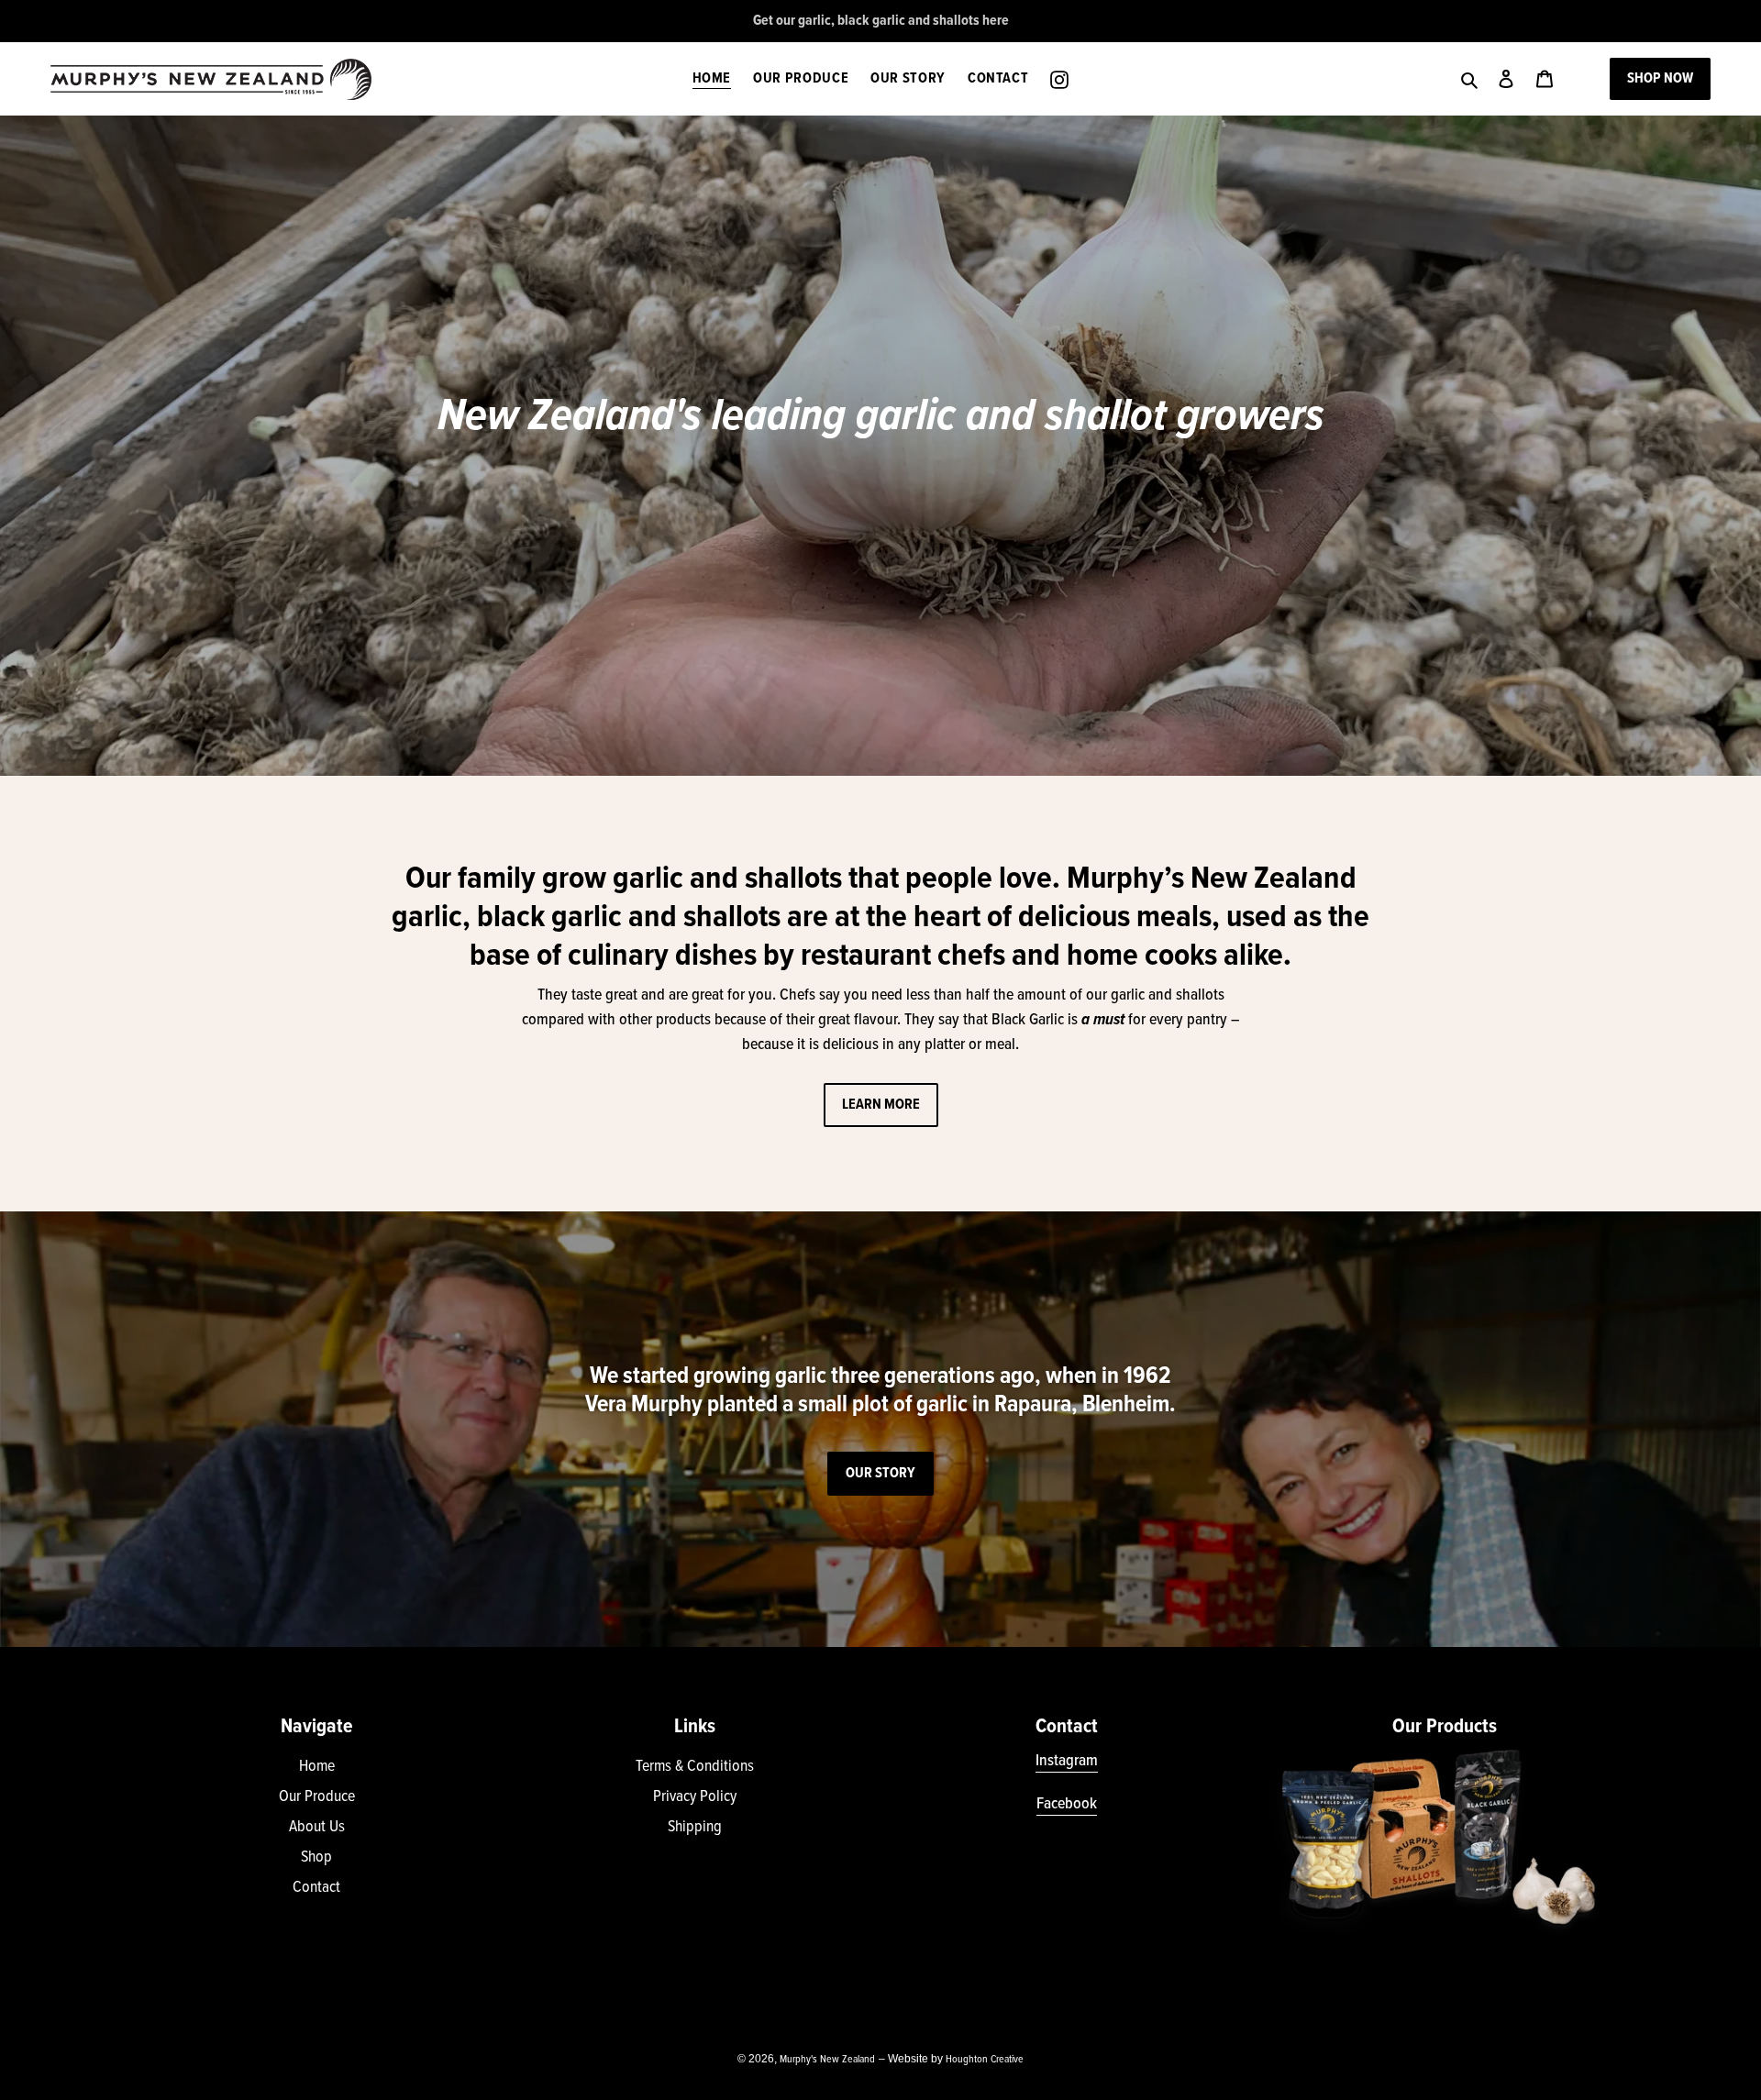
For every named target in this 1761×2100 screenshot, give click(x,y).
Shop (316, 1857)
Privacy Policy (695, 1797)
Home (317, 1767)
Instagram (1067, 1761)
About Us (317, 1827)
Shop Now (1660, 78)
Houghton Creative (985, 2060)
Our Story (880, 1473)
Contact (316, 1888)
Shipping (695, 1827)
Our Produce (317, 1797)
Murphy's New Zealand (827, 2060)
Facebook (1067, 1804)
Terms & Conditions (695, 1767)
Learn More (881, 1105)
